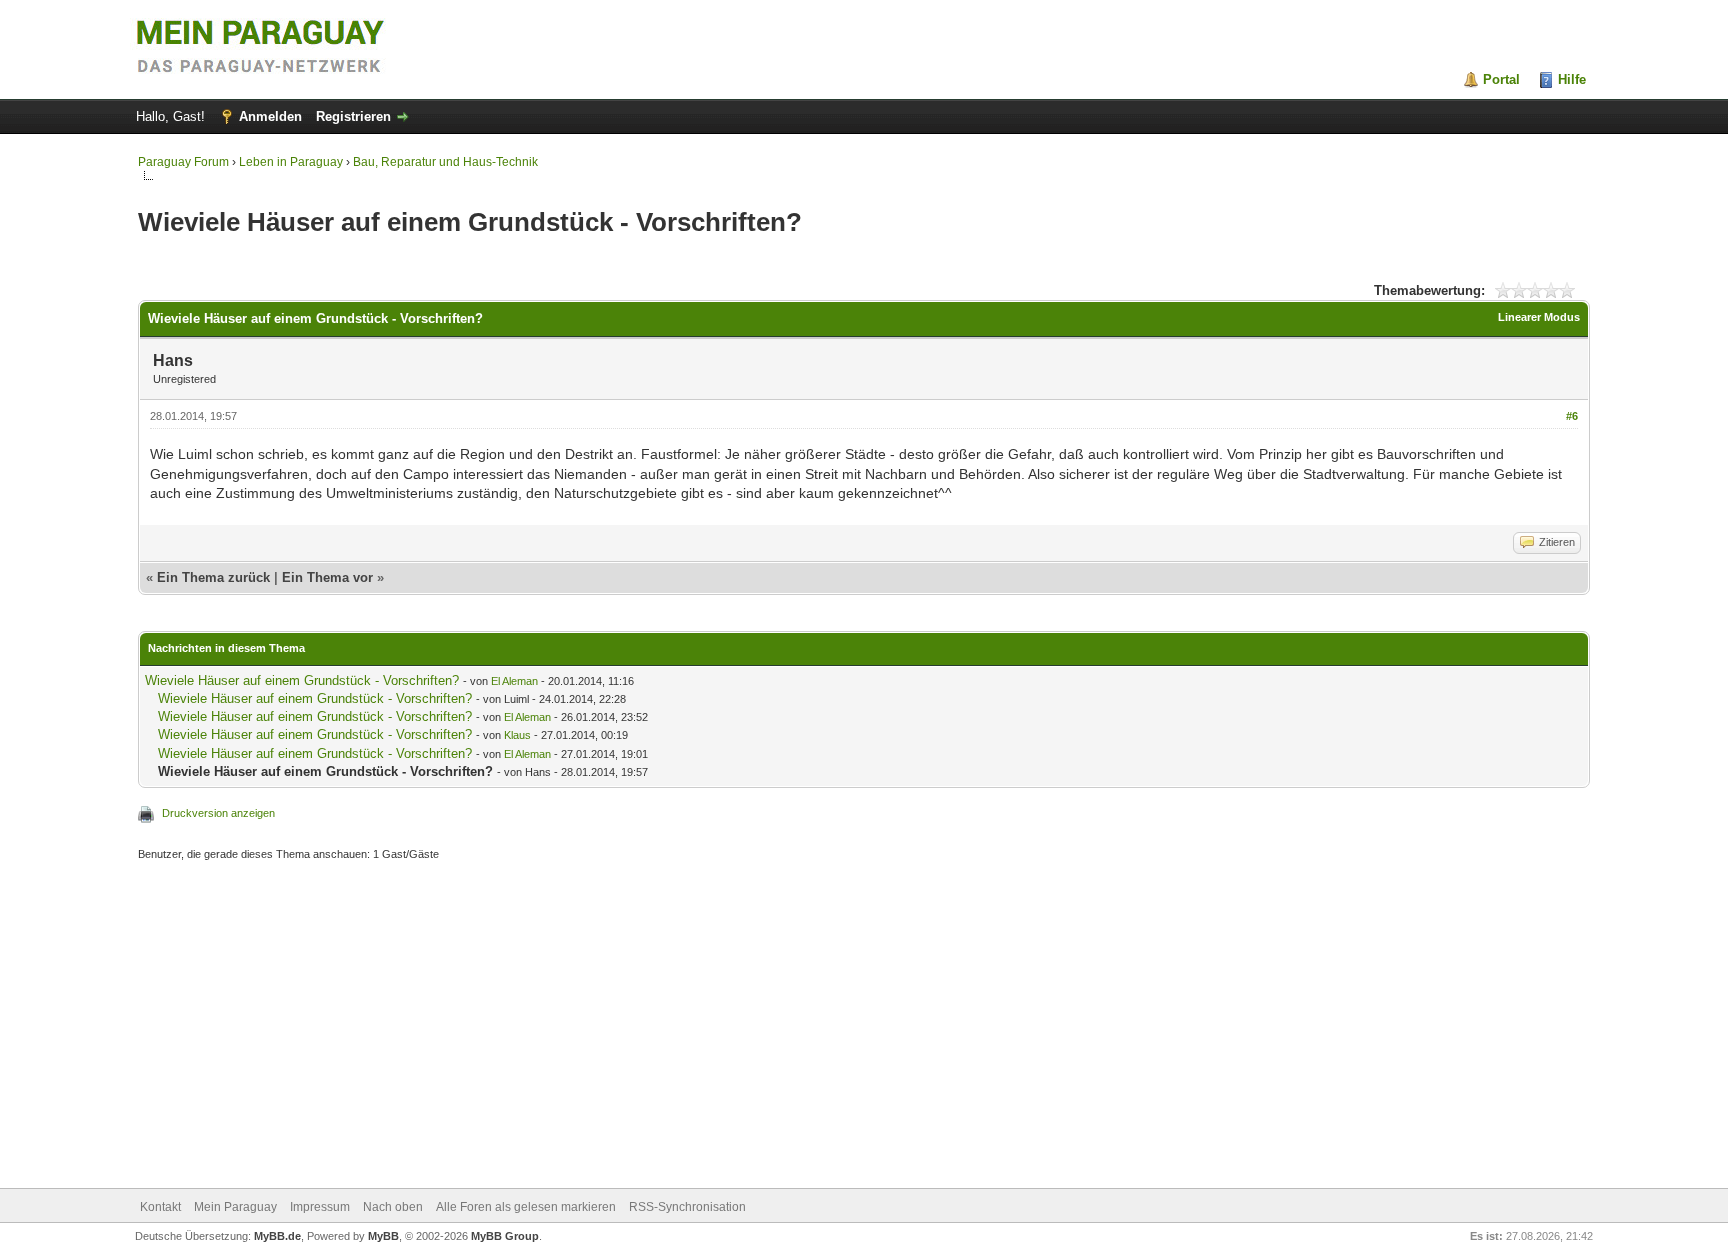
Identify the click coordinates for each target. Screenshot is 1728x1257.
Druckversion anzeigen (218, 813)
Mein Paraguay (235, 1207)
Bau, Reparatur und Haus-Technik (445, 162)
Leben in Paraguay (291, 162)
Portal (1501, 79)
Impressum (320, 1207)
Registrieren (353, 116)
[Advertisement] (738, 1027)
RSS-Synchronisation (687, 1207)
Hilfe (1572, 79)
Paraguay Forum (183, 162)
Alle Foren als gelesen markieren (526, 1207)
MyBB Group (505, 1236)
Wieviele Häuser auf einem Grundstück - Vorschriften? (302, 680)
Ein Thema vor (327, 577)
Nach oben (393, 1207)
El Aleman (514, 681)
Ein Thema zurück (213, 577)
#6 (1572, 416)
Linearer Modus (1539, 317)
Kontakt (160, 1207)
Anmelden (270, 116)
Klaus (517, 735)
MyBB (383, 1236)
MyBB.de (277, 1236)
